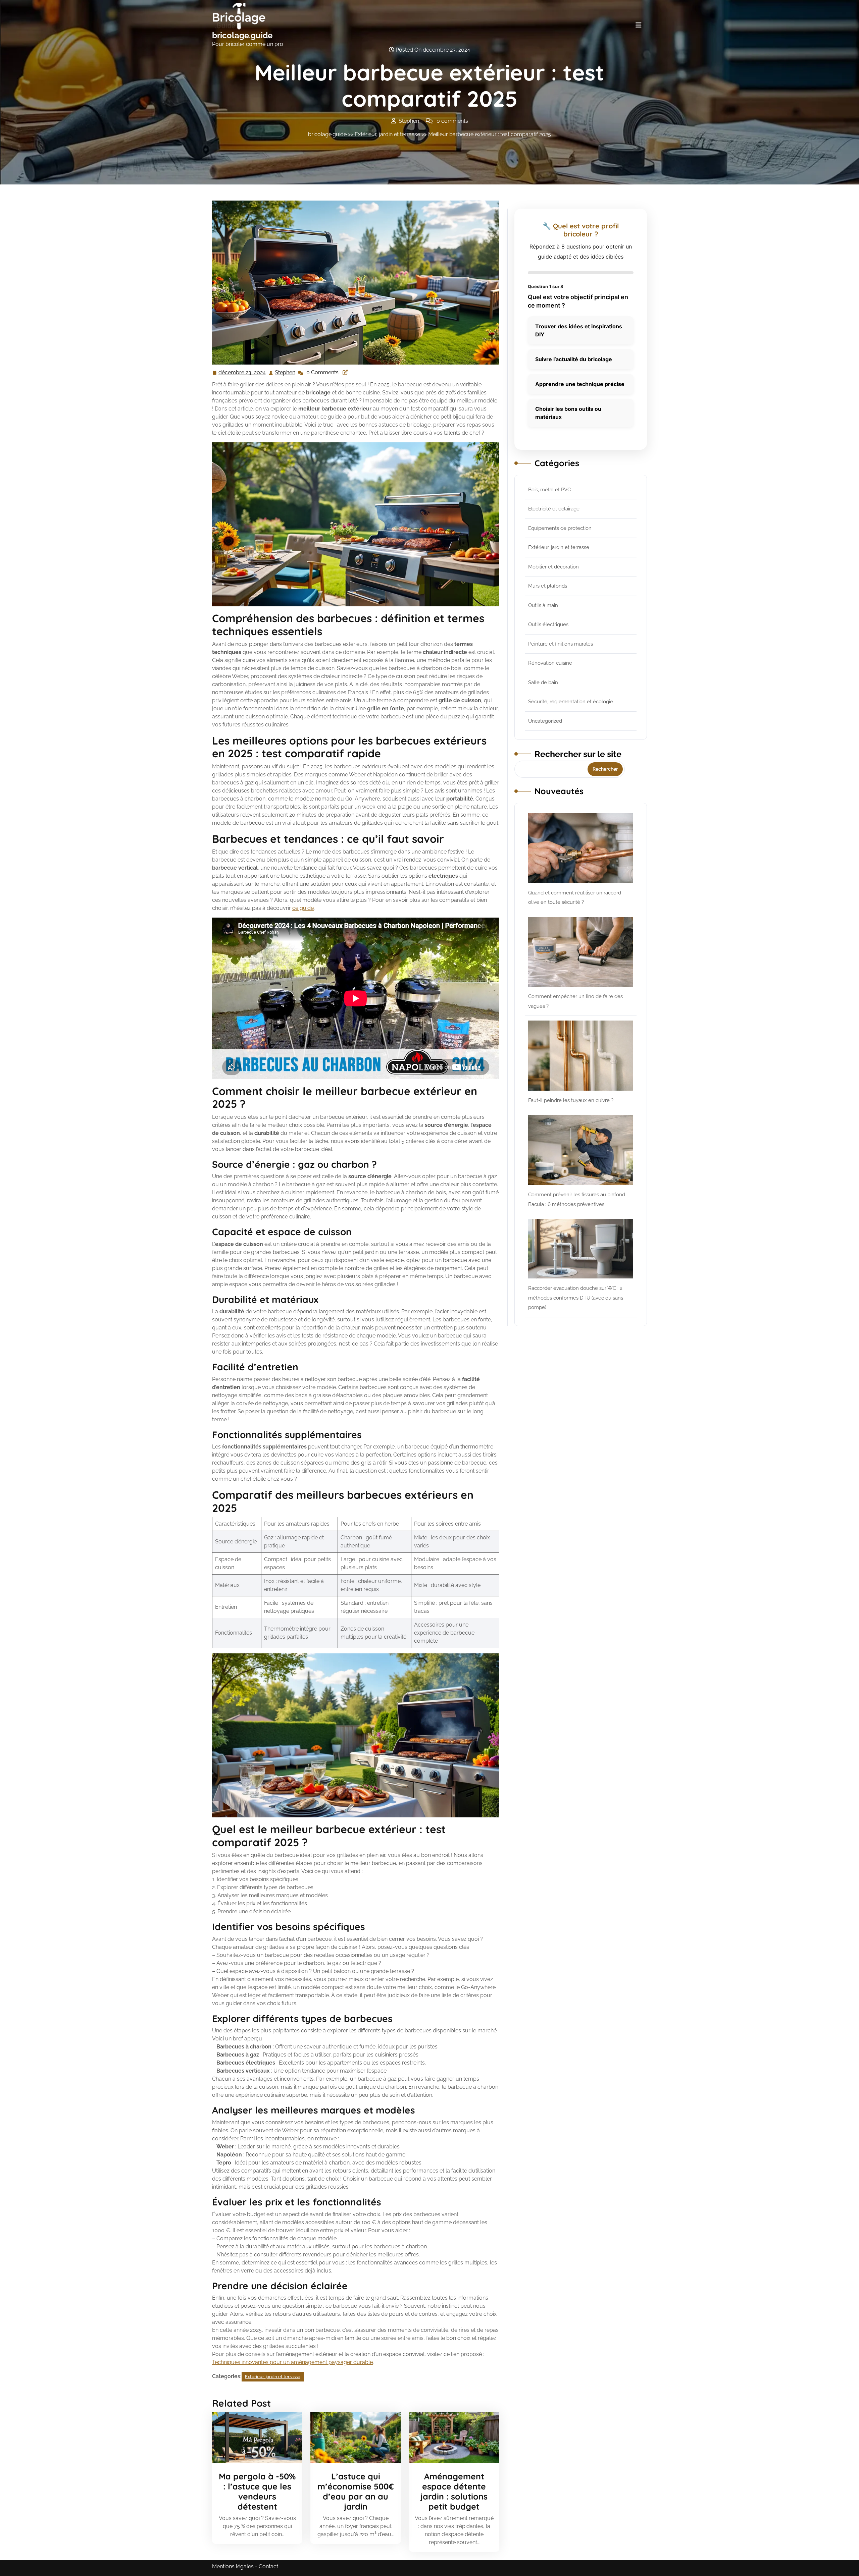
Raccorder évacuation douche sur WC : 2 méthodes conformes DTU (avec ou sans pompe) (576, 1298)
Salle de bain (543, 682)
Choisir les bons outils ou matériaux (568, 413)
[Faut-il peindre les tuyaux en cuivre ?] (581, 1056)
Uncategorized (545, 721)
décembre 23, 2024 (242, 373)
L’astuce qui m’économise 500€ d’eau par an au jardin (356, 2491)
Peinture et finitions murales (561, 644)
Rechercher (605, 769)
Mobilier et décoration (553, 567)
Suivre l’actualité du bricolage (574, 359)
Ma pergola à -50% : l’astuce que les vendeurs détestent (257, 2491)
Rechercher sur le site (578, 754)
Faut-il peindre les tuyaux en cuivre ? (571, 1100)
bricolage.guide (242, 35)
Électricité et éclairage (554, 509)
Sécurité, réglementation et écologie (571, 702)
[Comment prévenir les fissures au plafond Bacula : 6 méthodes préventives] (581, 1150)
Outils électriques (548, 624)
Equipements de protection (560, 528)
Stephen (285, 373)
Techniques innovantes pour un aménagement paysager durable (292, 2362)
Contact (268, 2566)
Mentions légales (233, 2566)
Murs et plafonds (548, 586)
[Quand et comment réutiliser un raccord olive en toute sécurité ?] (581, 848)
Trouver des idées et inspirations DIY (579, 330)
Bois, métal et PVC (549, 490)
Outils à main (543, 605)
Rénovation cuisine (550, 663)
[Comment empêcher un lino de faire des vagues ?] (581, 952)
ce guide (303, 908)
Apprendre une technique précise (580, 384)
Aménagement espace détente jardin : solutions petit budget (454, 2491)
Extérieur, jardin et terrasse (387, 134)
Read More (255, 2437)
